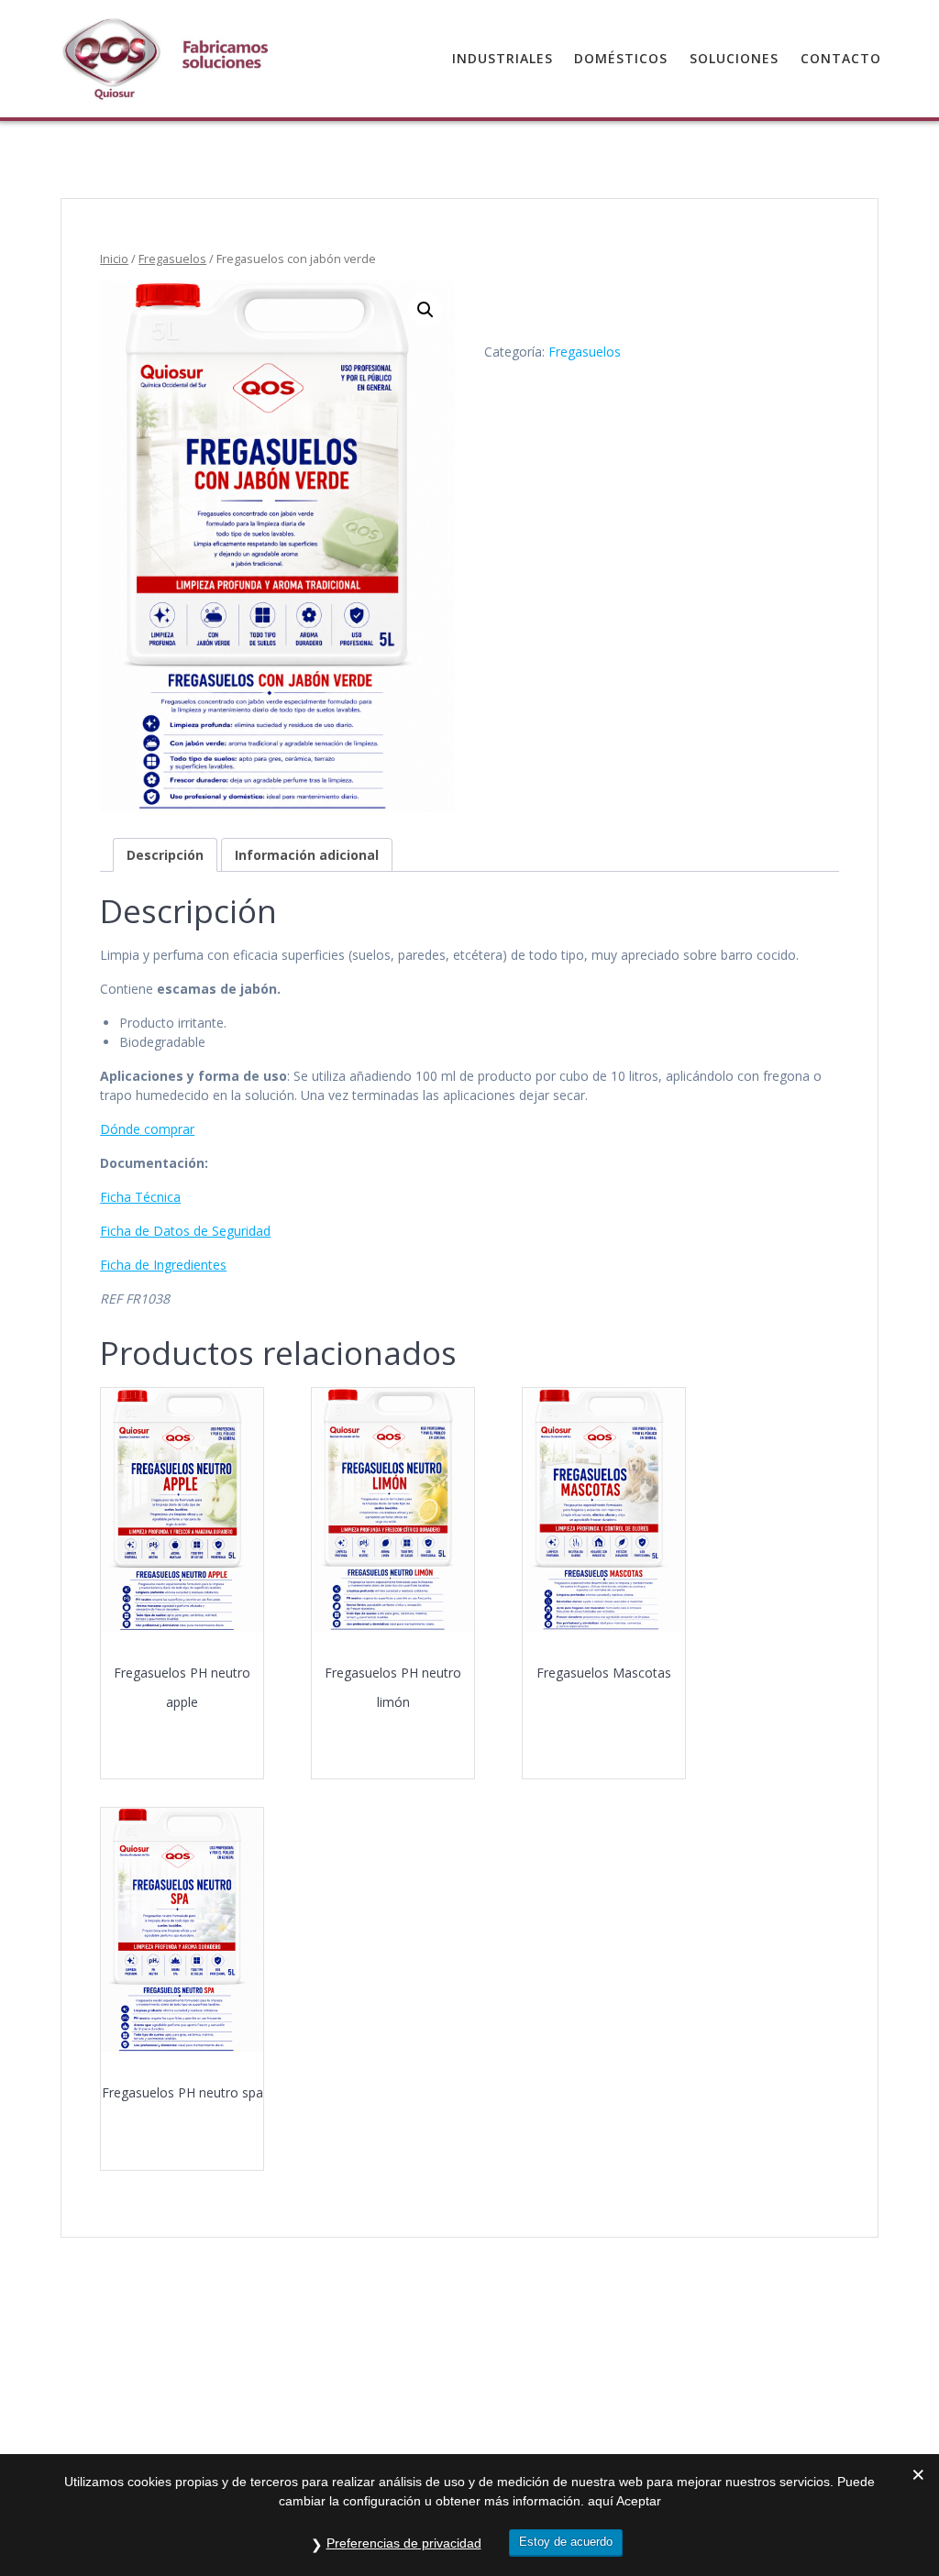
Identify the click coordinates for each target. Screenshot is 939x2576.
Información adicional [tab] (307, 855)
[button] (425, 310)
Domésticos (621, 58)
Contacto (841, 58)
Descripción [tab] (165, 855)
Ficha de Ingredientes (163, 1265)
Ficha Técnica (140, 1197)
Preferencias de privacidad (404, 2543)
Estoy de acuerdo (566, 2542)
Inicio (114, 259)
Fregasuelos (172, 259)
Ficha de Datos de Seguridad (185, 1231)
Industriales (503, 58)
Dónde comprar (147, 1129)
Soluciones (734, 58)
